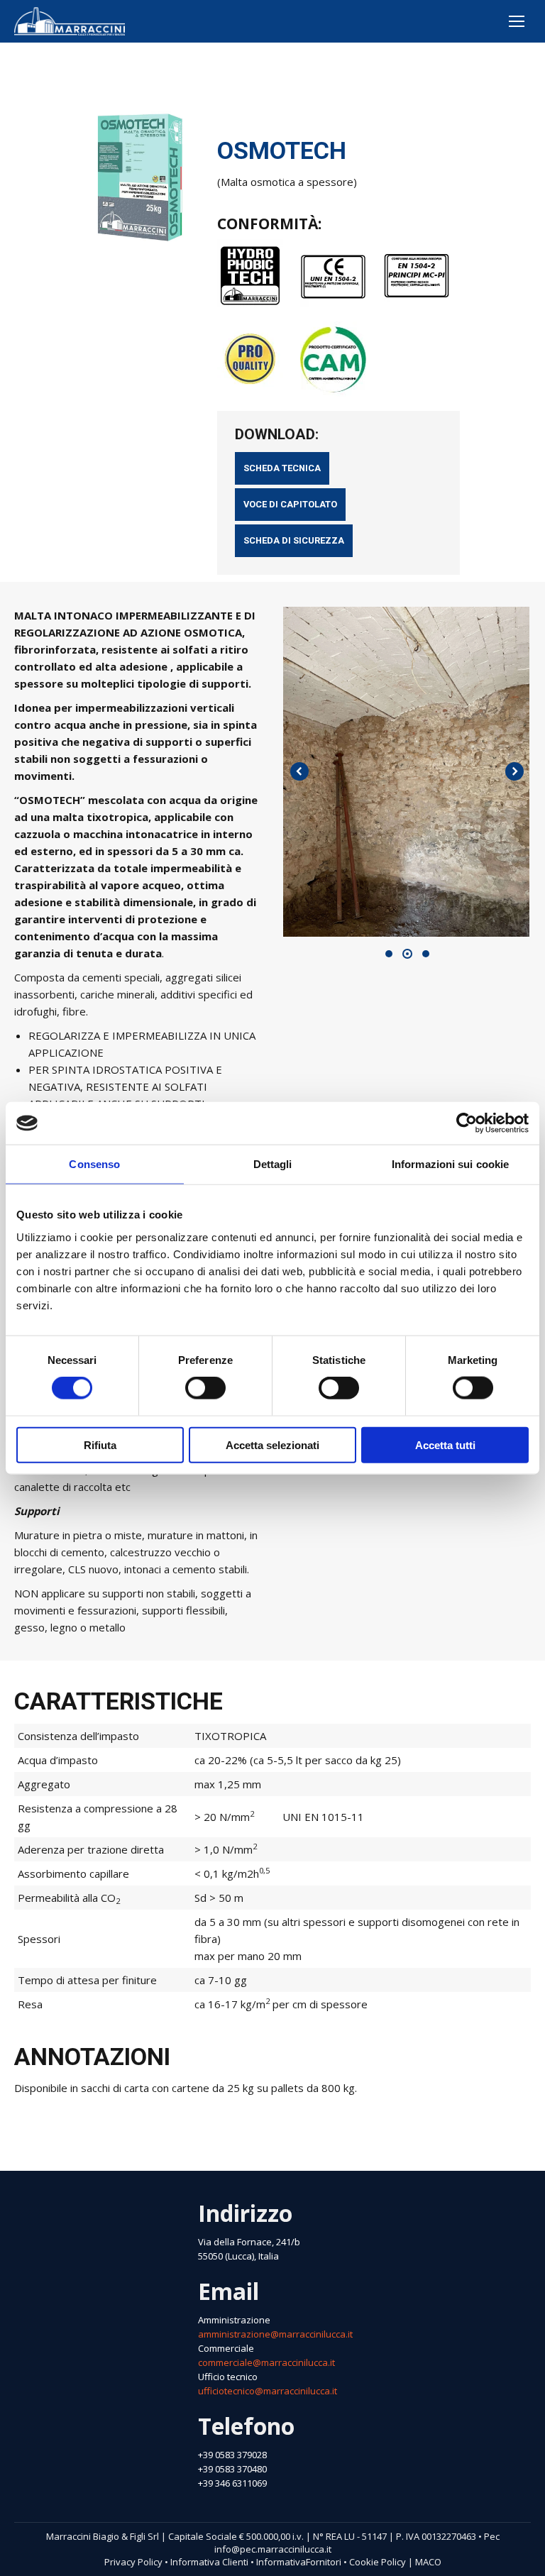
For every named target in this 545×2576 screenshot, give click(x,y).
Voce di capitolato (290, 504)
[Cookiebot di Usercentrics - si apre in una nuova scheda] (467, 1123)
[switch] (205, 1388)
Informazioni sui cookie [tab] (450, 1164)
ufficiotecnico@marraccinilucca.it (268, 2391)
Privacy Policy (133, 2562)
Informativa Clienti (209, 2562)
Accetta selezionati (272, 1444)
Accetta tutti (445, 1444)
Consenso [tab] (94, 1164)
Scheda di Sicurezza (294, 540)
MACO (428, 2562)
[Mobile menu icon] (517, 21)
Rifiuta (100, 1444)
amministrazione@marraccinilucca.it (275, 2334)
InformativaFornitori (299, 2562)
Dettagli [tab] (273, 1164)
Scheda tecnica (282, 468)
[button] (389, 954)
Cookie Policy (378, 2562)
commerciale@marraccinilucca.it (266, 2362)
